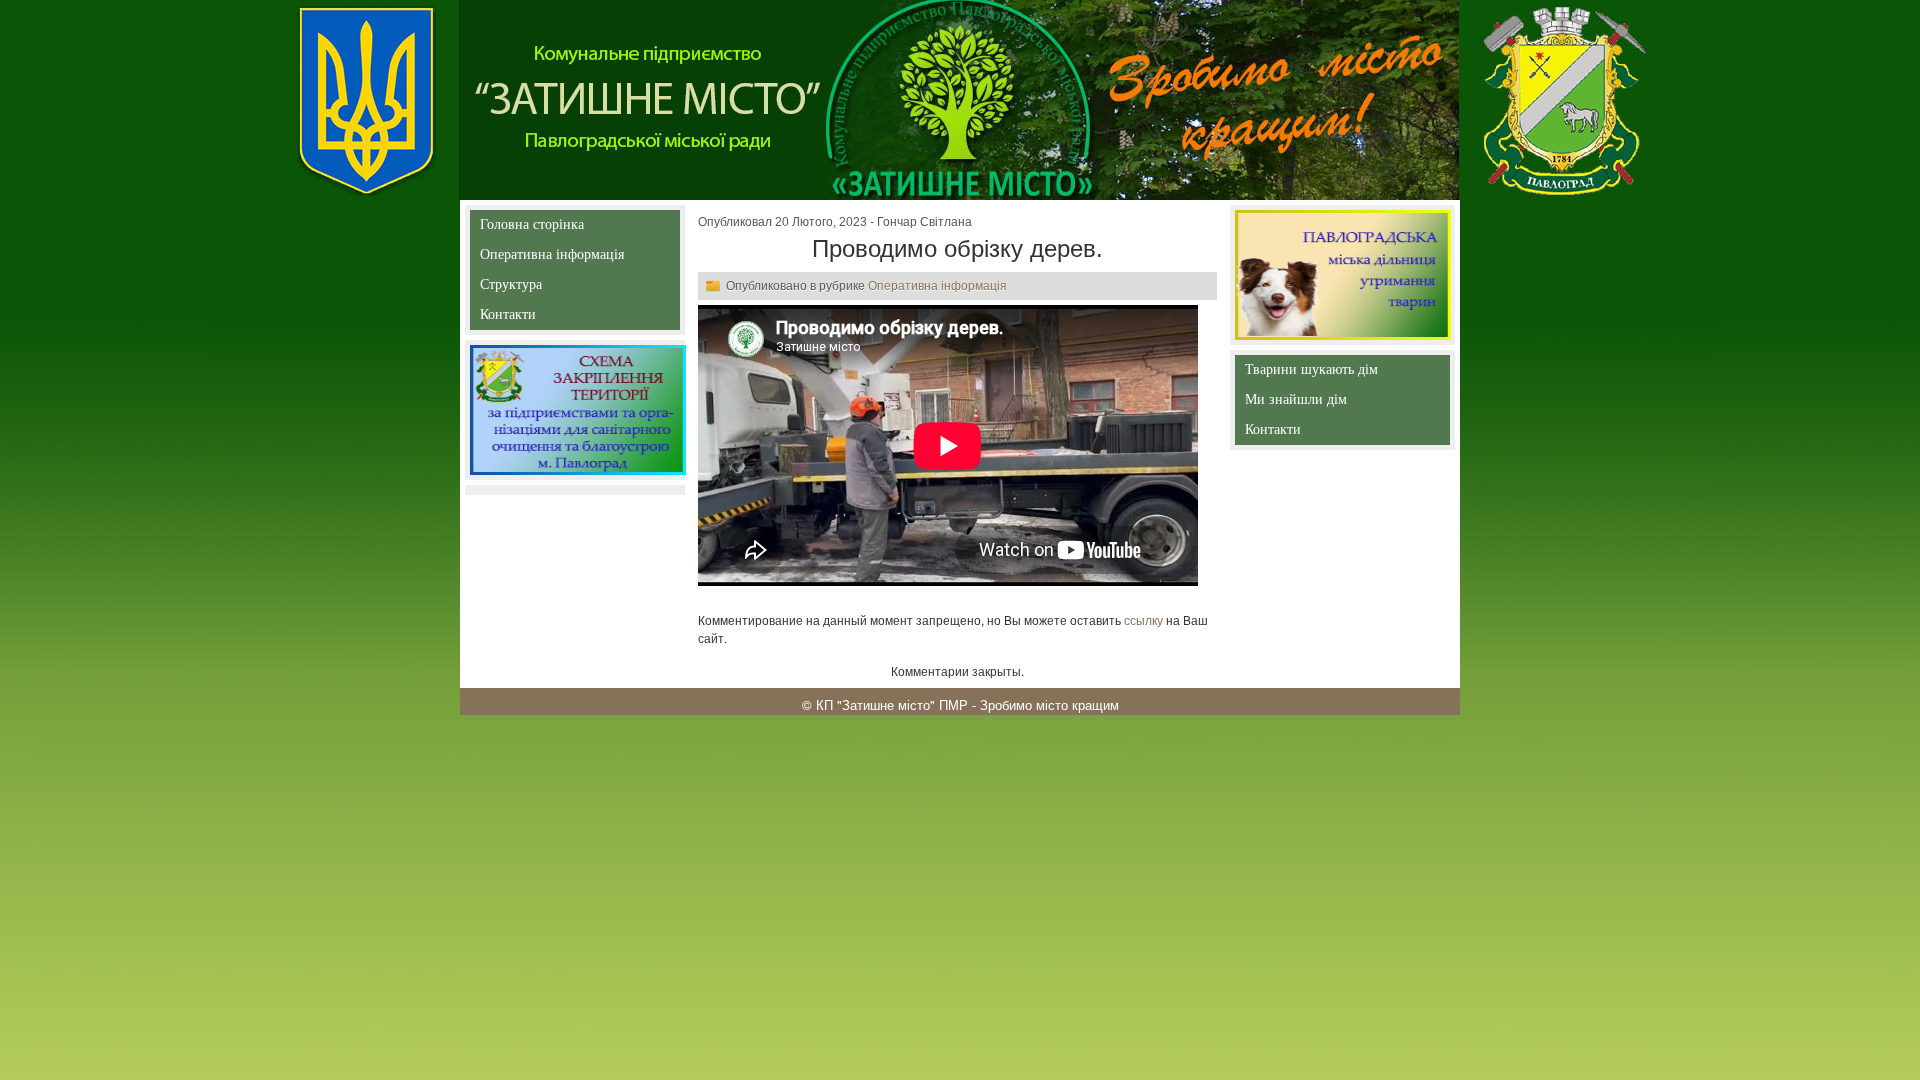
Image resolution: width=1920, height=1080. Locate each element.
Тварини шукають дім (1315, 373)
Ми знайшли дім (1338, 399)
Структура (546, 288)
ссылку (1143, 619)
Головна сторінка (532, 228)
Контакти (553, 318)
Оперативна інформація (552, 258)
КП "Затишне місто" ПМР (892, 704)
